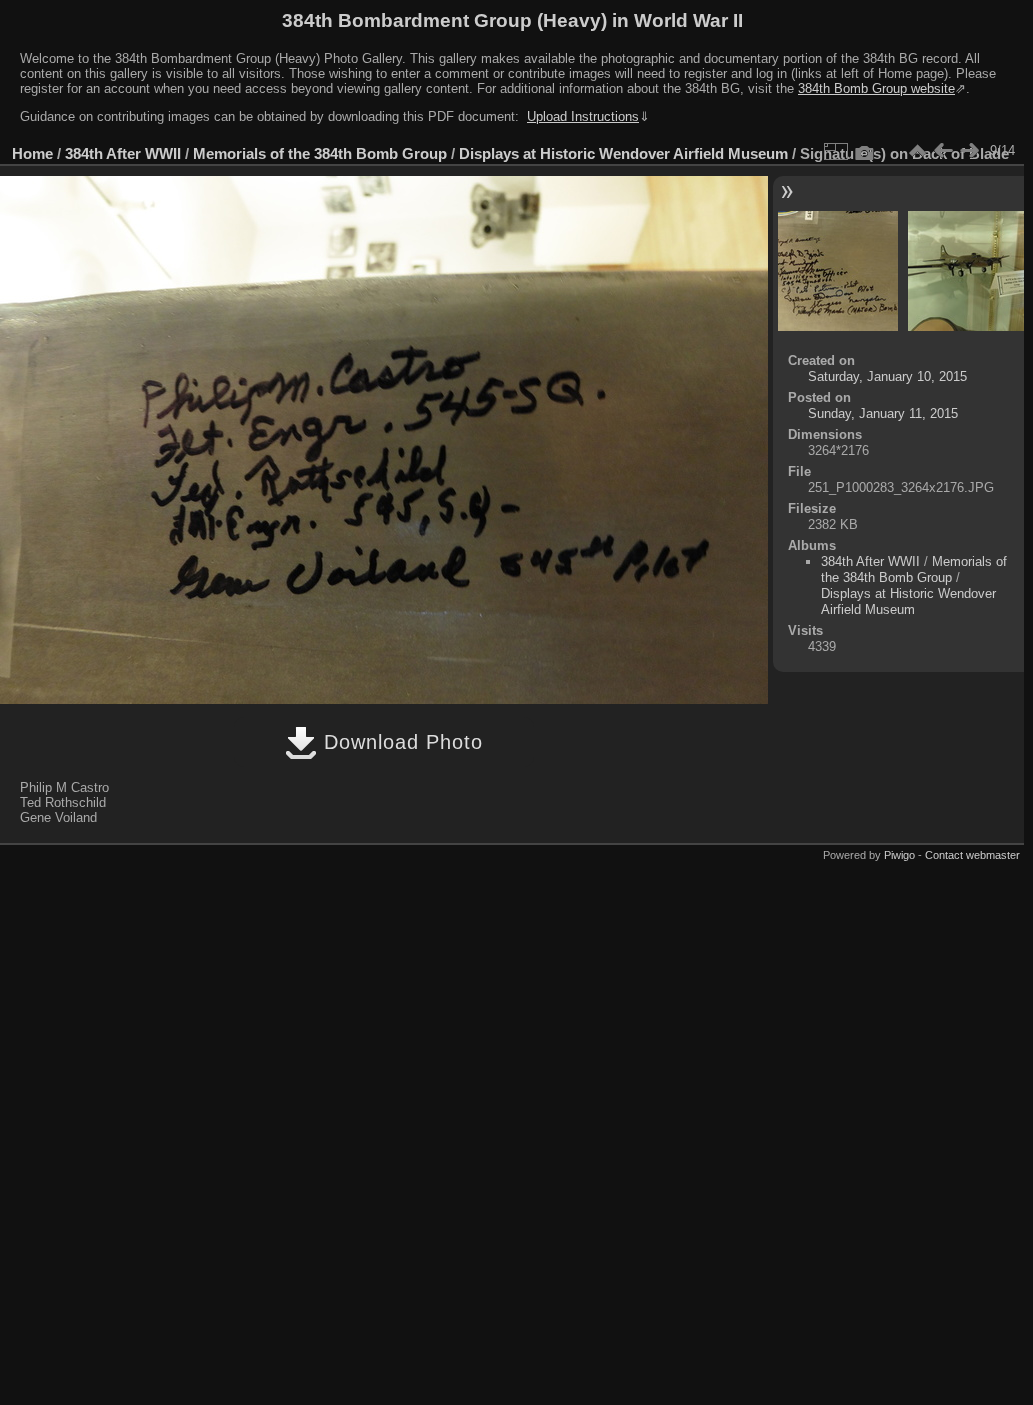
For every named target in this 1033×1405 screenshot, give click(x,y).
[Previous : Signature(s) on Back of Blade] (943, 151)
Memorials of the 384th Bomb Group (320, 153)
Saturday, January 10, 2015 (887, 376)
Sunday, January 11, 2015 (883, 413)
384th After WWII (123, 153)
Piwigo (899, 855)
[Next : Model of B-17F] (969, 151)
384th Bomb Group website (876, 88)
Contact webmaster (972, 855)
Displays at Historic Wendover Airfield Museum (623, 153)
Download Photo (400, 742)
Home (32, 153)
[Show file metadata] (865, 151)
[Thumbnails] (917, 151)
